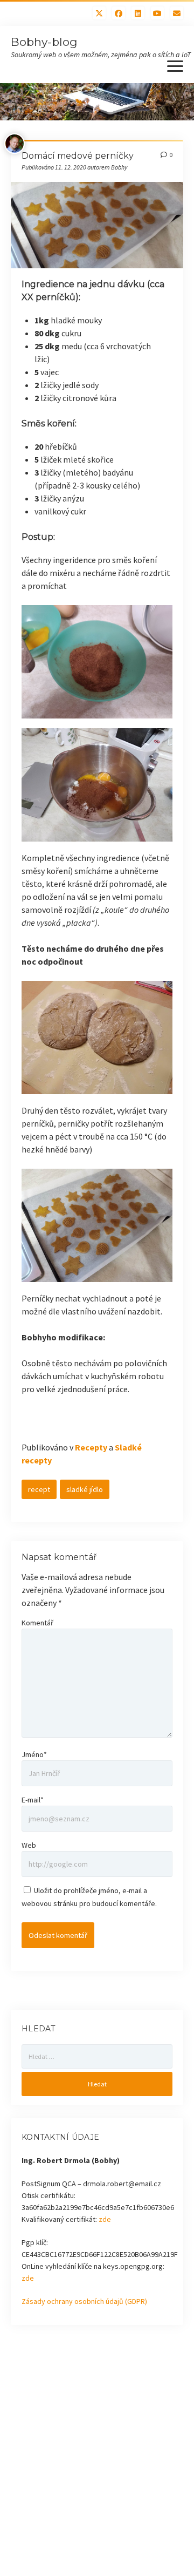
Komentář (37, 1623)
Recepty (91, 1447)
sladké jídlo (85, 1489)
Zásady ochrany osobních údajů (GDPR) (84, 2301)
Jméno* (34, 1754)
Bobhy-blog (44, 42)
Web (29, 1845)
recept (39, 1489)
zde (105, 2219)
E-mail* (33, 1800)
